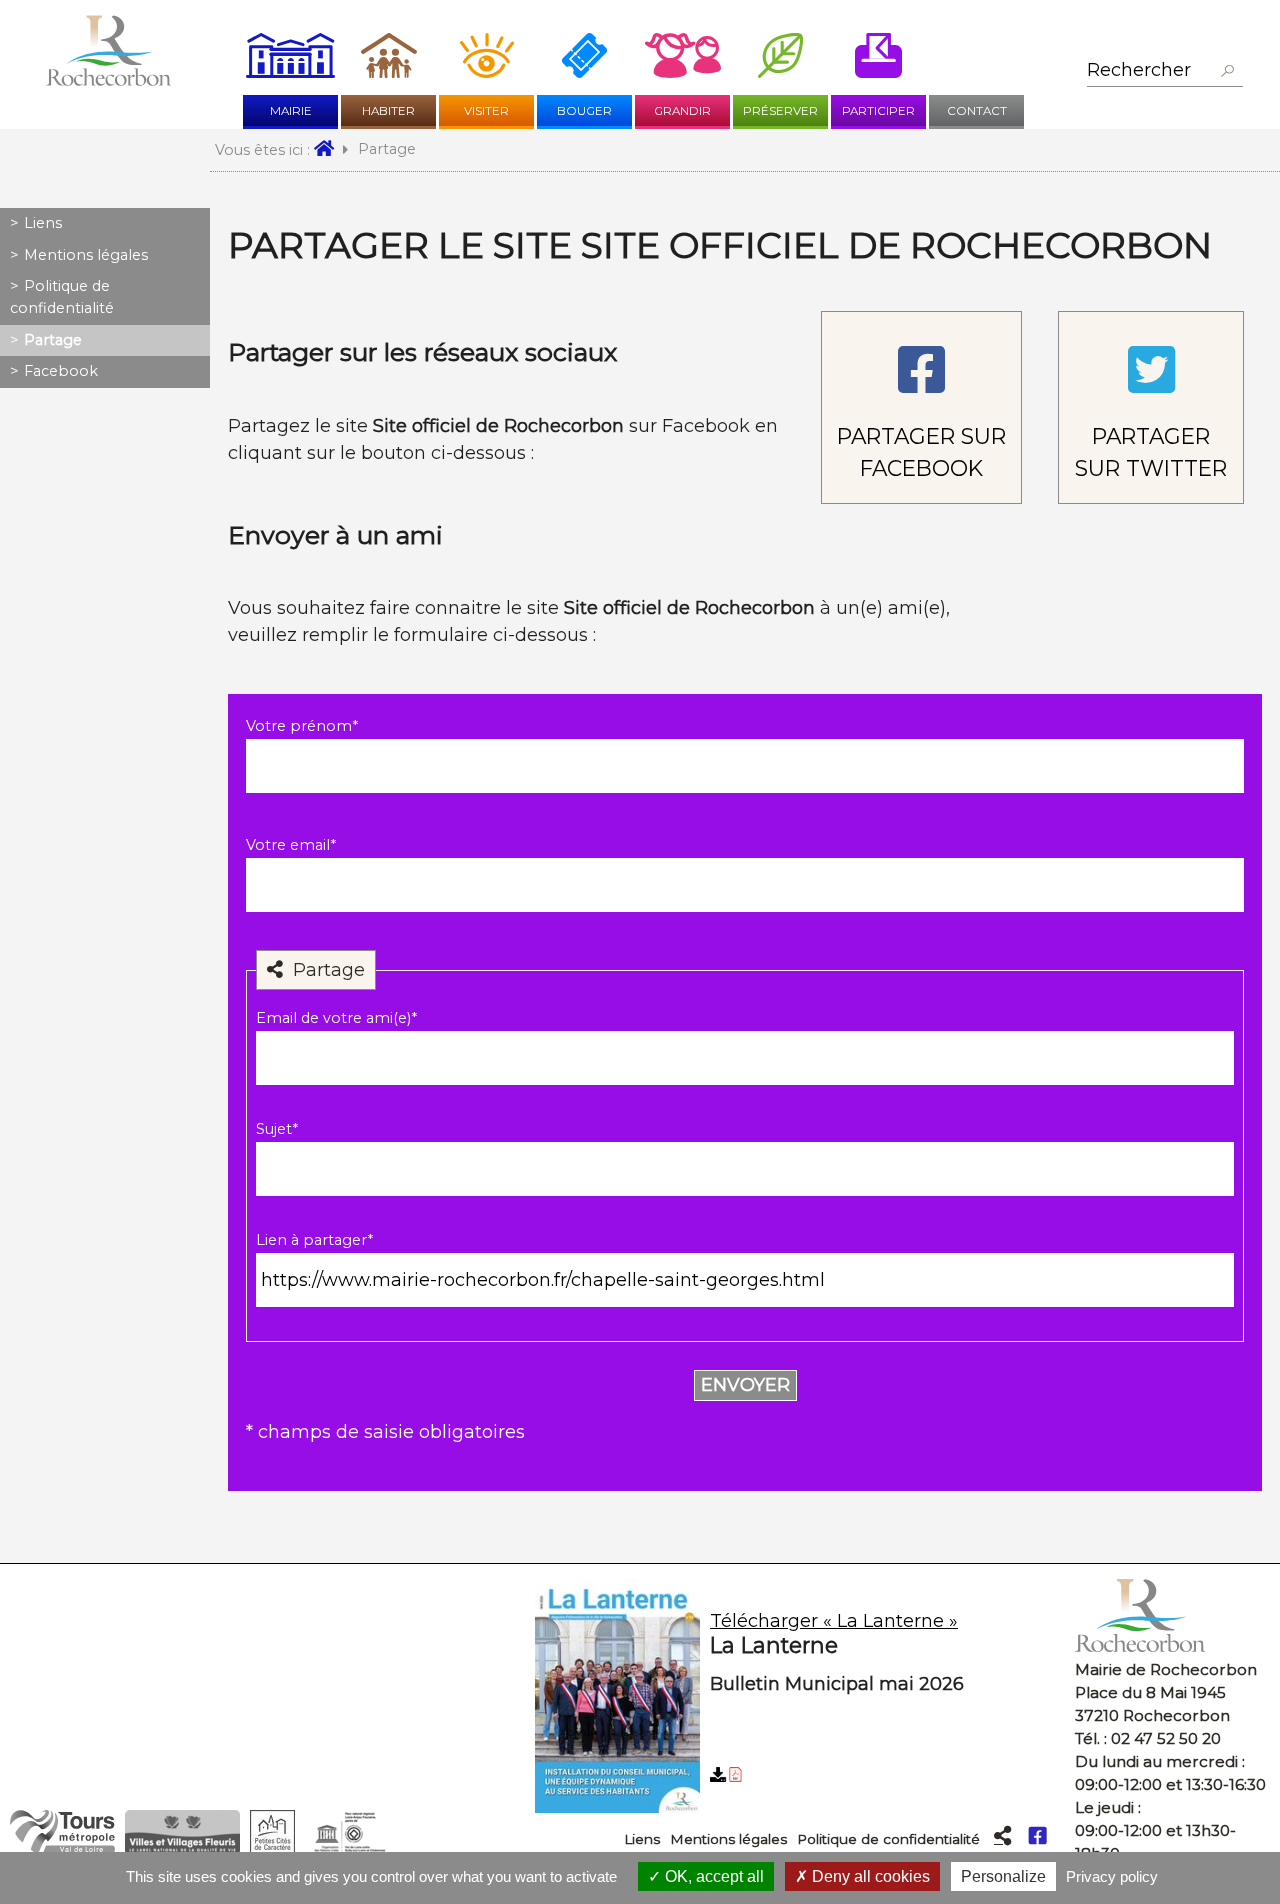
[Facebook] (1037, 1835)
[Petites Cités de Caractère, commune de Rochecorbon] (272, 1849)
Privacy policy (1112, 1876)
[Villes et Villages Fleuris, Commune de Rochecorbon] (182, 1849)
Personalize (1003, 1876)
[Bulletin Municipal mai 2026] (797, 1700)
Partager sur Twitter (1151, 452)
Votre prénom (302, 726)
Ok (1227, 71)
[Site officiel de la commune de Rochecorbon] (108, 80)
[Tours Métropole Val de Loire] (62, 1849)
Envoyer (745, 1385)
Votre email (291, 845)
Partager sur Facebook (921, 452)
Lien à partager (314, 1240)
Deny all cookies (869, 1876)
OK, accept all (712, 1876)
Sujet (277, 1129)
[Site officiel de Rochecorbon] (331, 150)
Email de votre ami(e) (336, 1018)
